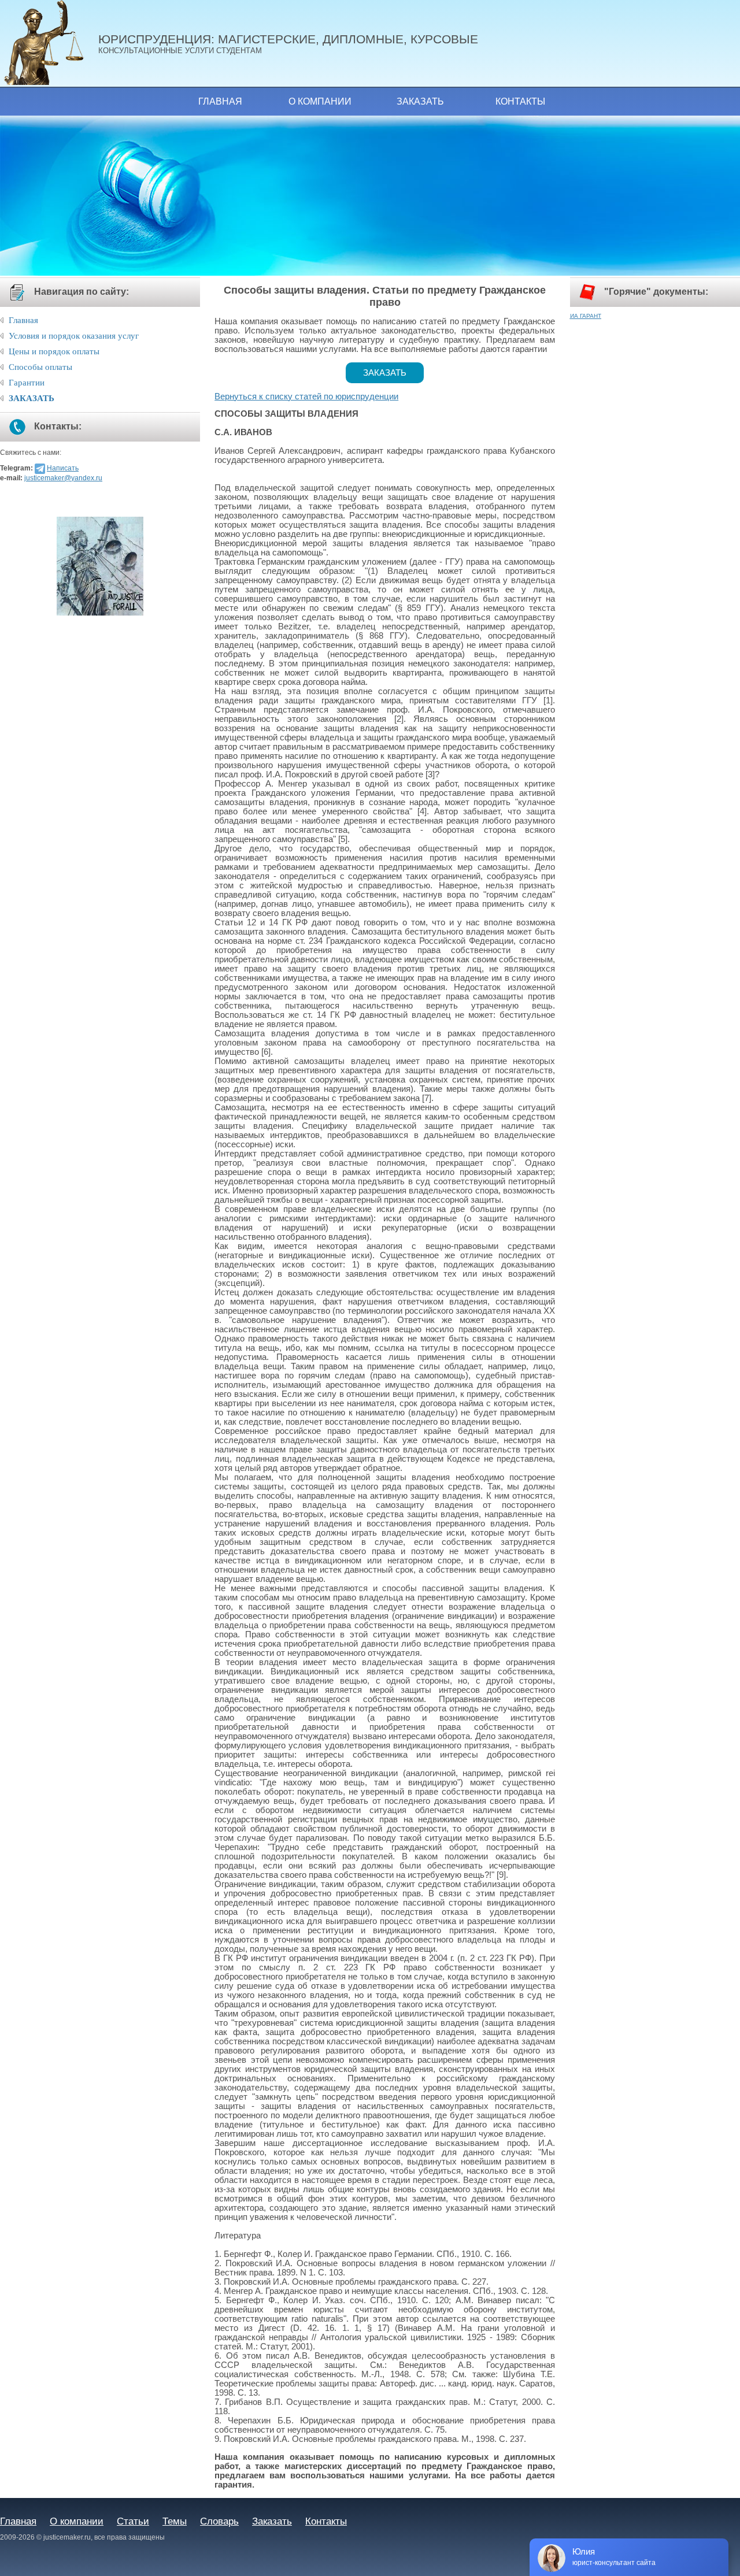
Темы (175, 2521)
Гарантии (27, 383)
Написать (63, 468)
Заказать (420, 101)
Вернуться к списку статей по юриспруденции (306, 396)
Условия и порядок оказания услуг (74, 336)
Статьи (133, 2521)
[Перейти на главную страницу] (49, 43)
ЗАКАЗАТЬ (32, 398)
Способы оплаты (40, 367)
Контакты (520, 101)
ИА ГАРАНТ (586, 316)
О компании (320, 101)
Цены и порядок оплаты (54, 351)
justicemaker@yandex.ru (63, 478)
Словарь (219, 2521)
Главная (220, 101)
